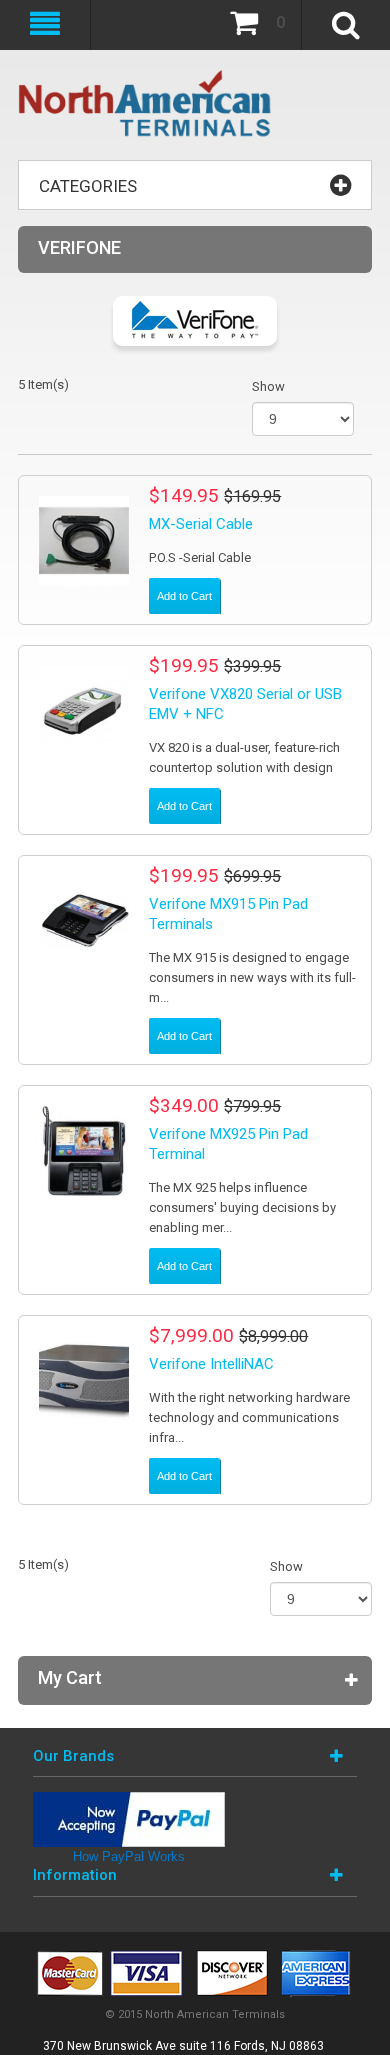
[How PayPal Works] (129, 1801)
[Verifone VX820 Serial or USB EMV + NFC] (84, 711)
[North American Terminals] (145, 105)
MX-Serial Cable (201, 524)
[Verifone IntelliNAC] (84, 1381)
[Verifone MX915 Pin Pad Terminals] (84, 921)
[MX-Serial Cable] (84, 541)
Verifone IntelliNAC (211, 1364)
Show (268, 386)
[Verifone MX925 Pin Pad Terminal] (84, 1151)
